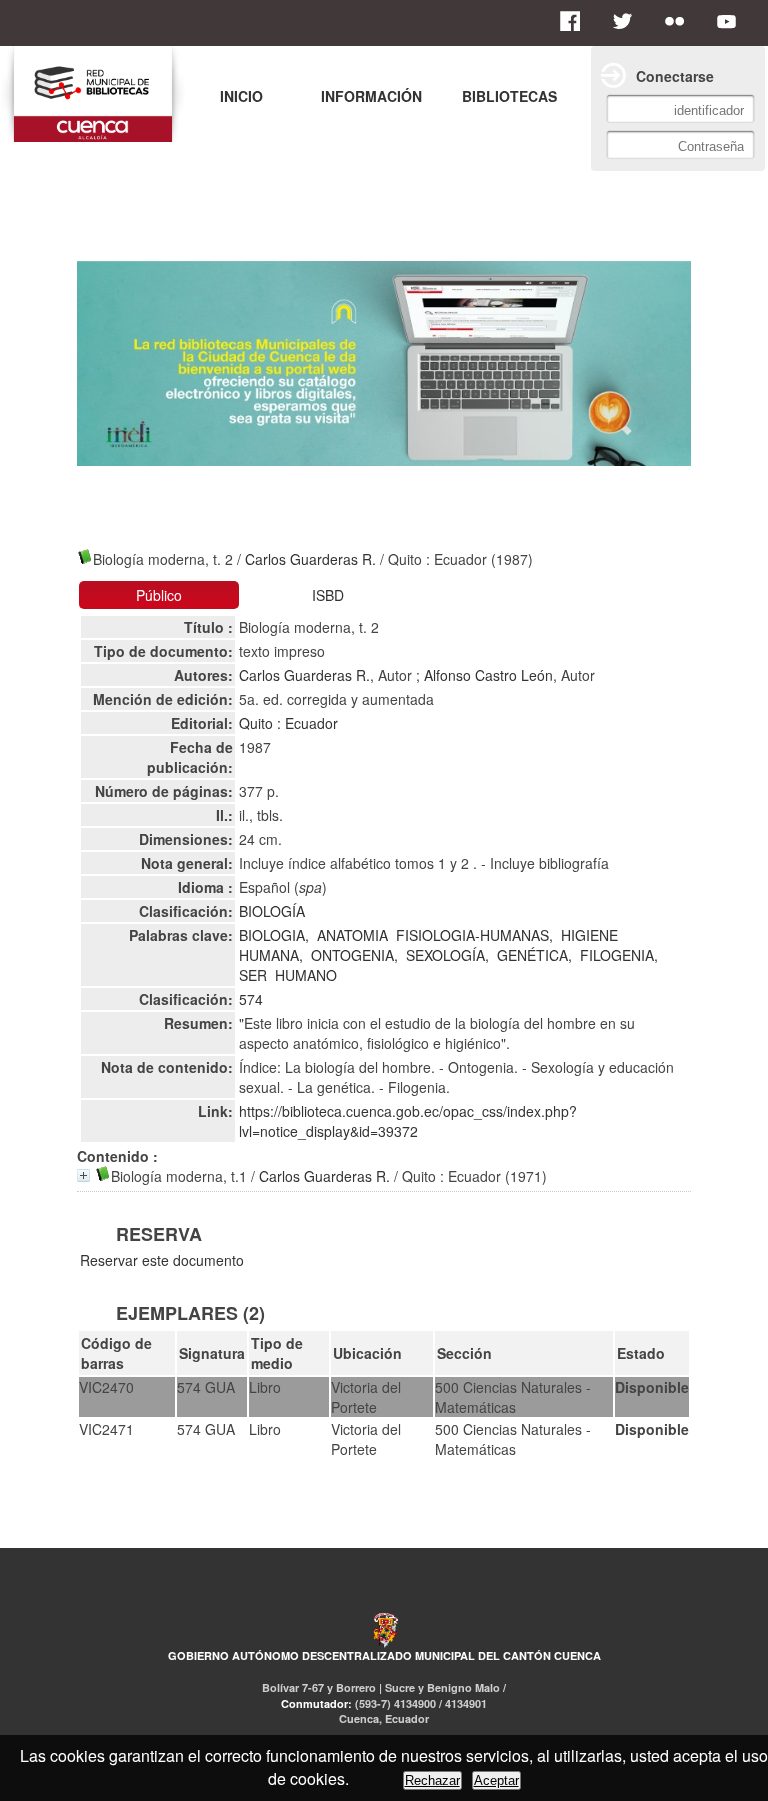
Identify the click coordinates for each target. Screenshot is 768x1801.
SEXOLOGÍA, (447, 955)
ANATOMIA (352, 935)
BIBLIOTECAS (509, 96)
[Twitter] (628, 21)
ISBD (328, 595)
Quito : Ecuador (288, 723)
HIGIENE (589, 935)
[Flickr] (680, 21)
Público (159, 595)
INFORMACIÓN (371, 96)
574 (251, 999)
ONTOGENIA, (354, 955)
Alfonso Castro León (488, 675)
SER (253, 975)
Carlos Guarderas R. (310, 559)
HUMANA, (271, 955)
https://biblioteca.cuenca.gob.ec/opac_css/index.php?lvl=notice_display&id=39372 (408, 1121)
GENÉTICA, (534, 955)
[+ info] (83, 1175)
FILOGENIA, (619, 955)
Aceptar (496, 1780)
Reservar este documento (162, 1260)
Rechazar (432, 1780)
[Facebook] (576, 21)
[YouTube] (732, 21)
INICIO (241, 96)
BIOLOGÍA (272, 911)
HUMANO (306, 975)
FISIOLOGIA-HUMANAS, (474, 935)
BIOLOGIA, (274, 935)
